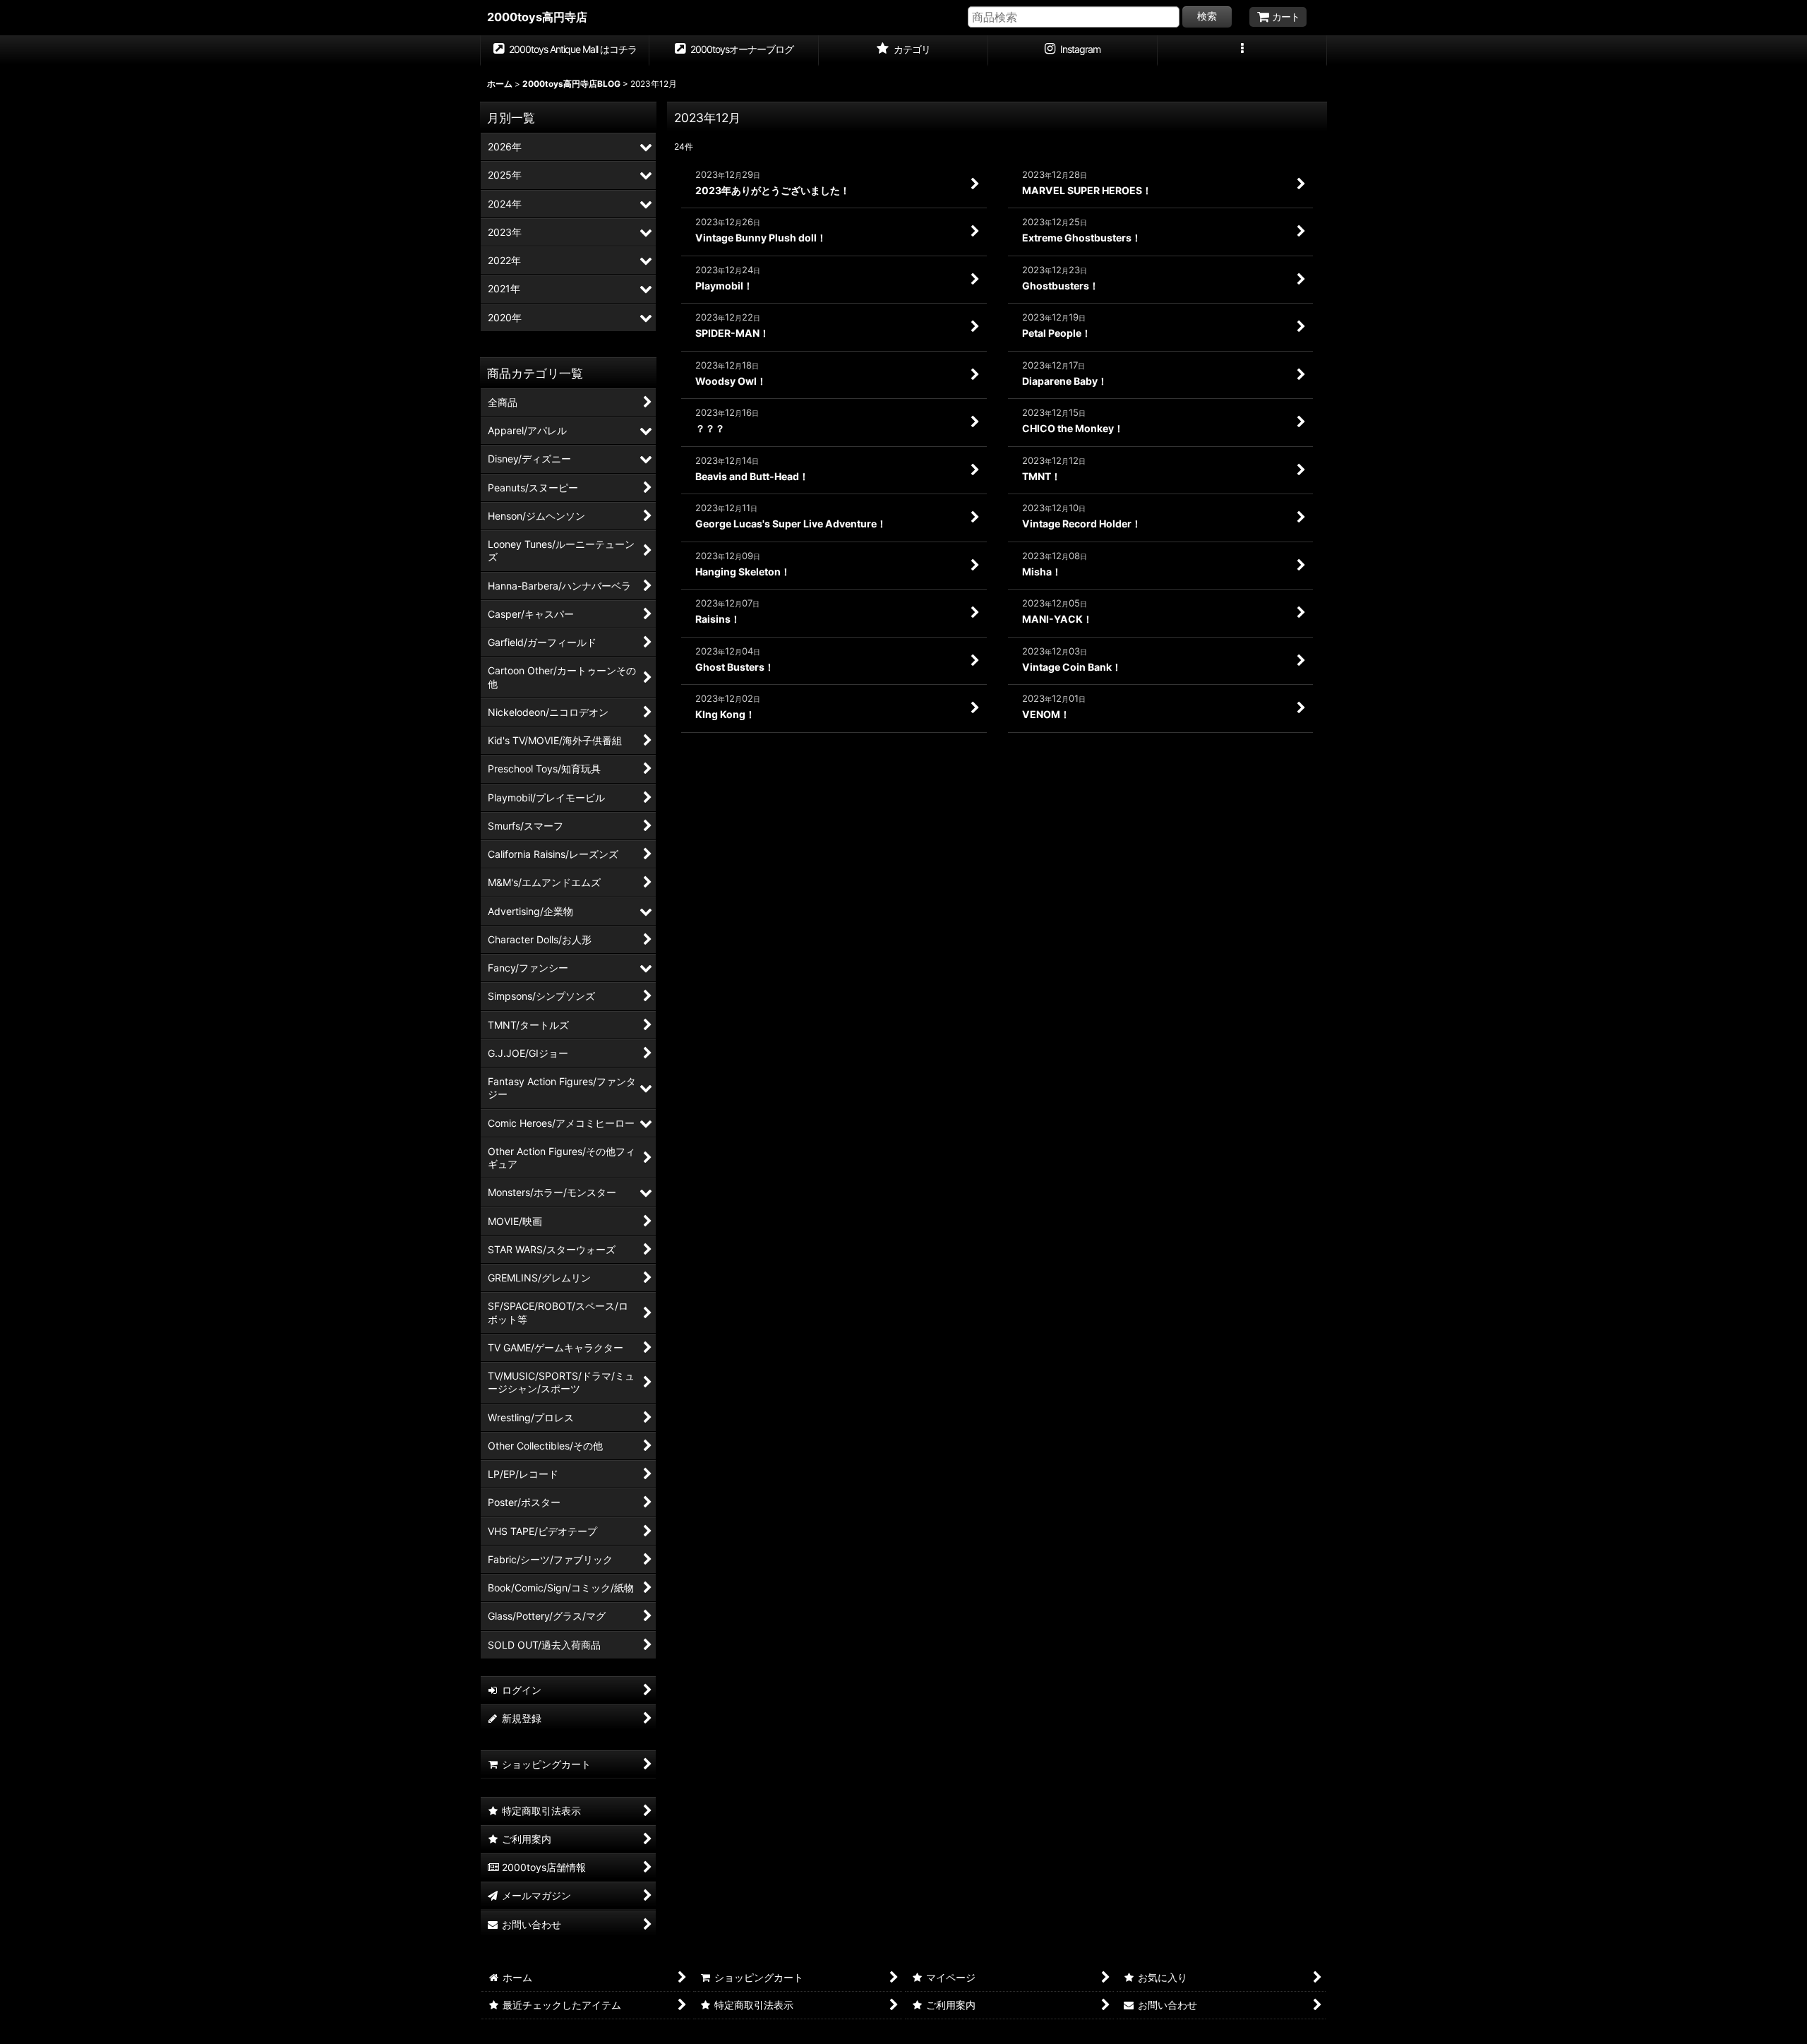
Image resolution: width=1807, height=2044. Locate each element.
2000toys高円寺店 (537, 17)
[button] (1242, 51)
